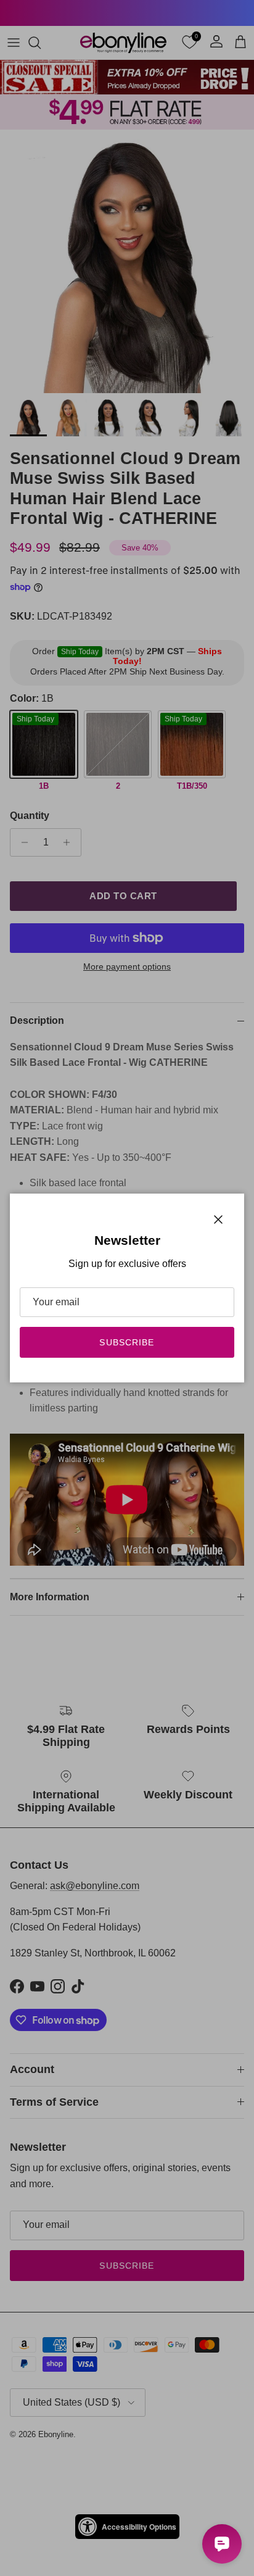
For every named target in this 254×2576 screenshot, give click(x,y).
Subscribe (127, 1342)
